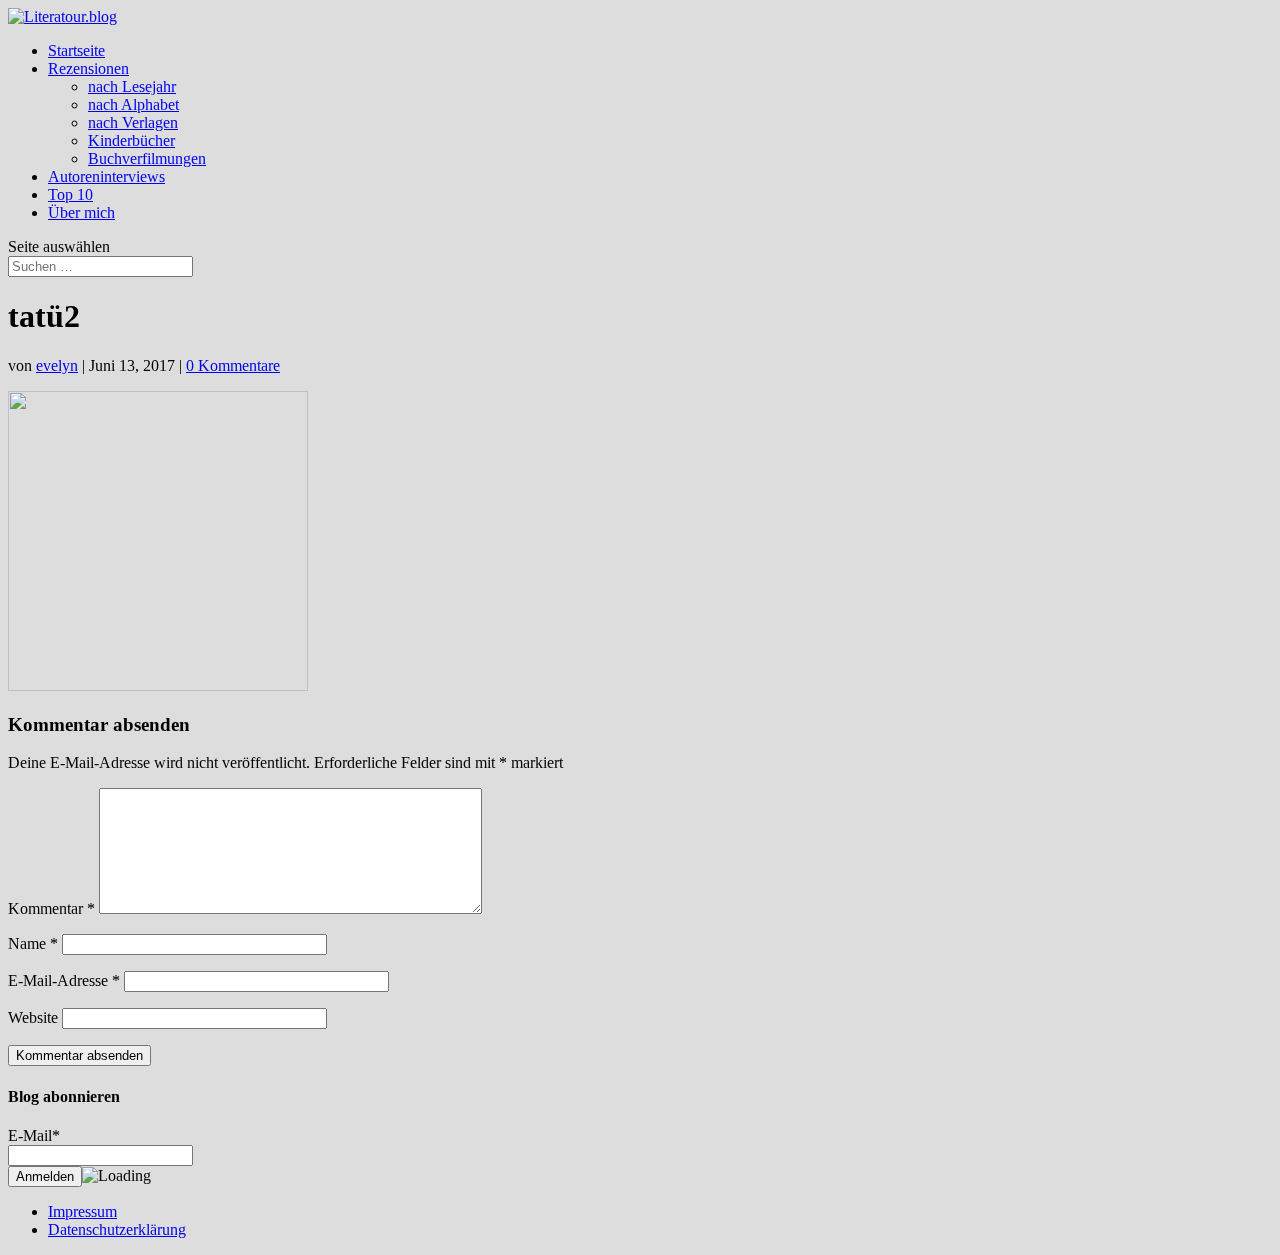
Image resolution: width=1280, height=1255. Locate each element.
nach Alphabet (133, 104)
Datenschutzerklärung (117, 1229)
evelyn (57, 365)
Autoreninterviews (106, 176)
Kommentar (51, 908)
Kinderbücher (131, 140)
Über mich (81, 212)
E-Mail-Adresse (64, 980)
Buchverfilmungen (147, 158)
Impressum (82, 1211)
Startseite (76, 50)
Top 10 (70, 194)
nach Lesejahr (132, 86)
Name (33, 943)
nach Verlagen (133, 122)
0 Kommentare (233, 365)
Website (33, 1017)
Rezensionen (88, 68)
